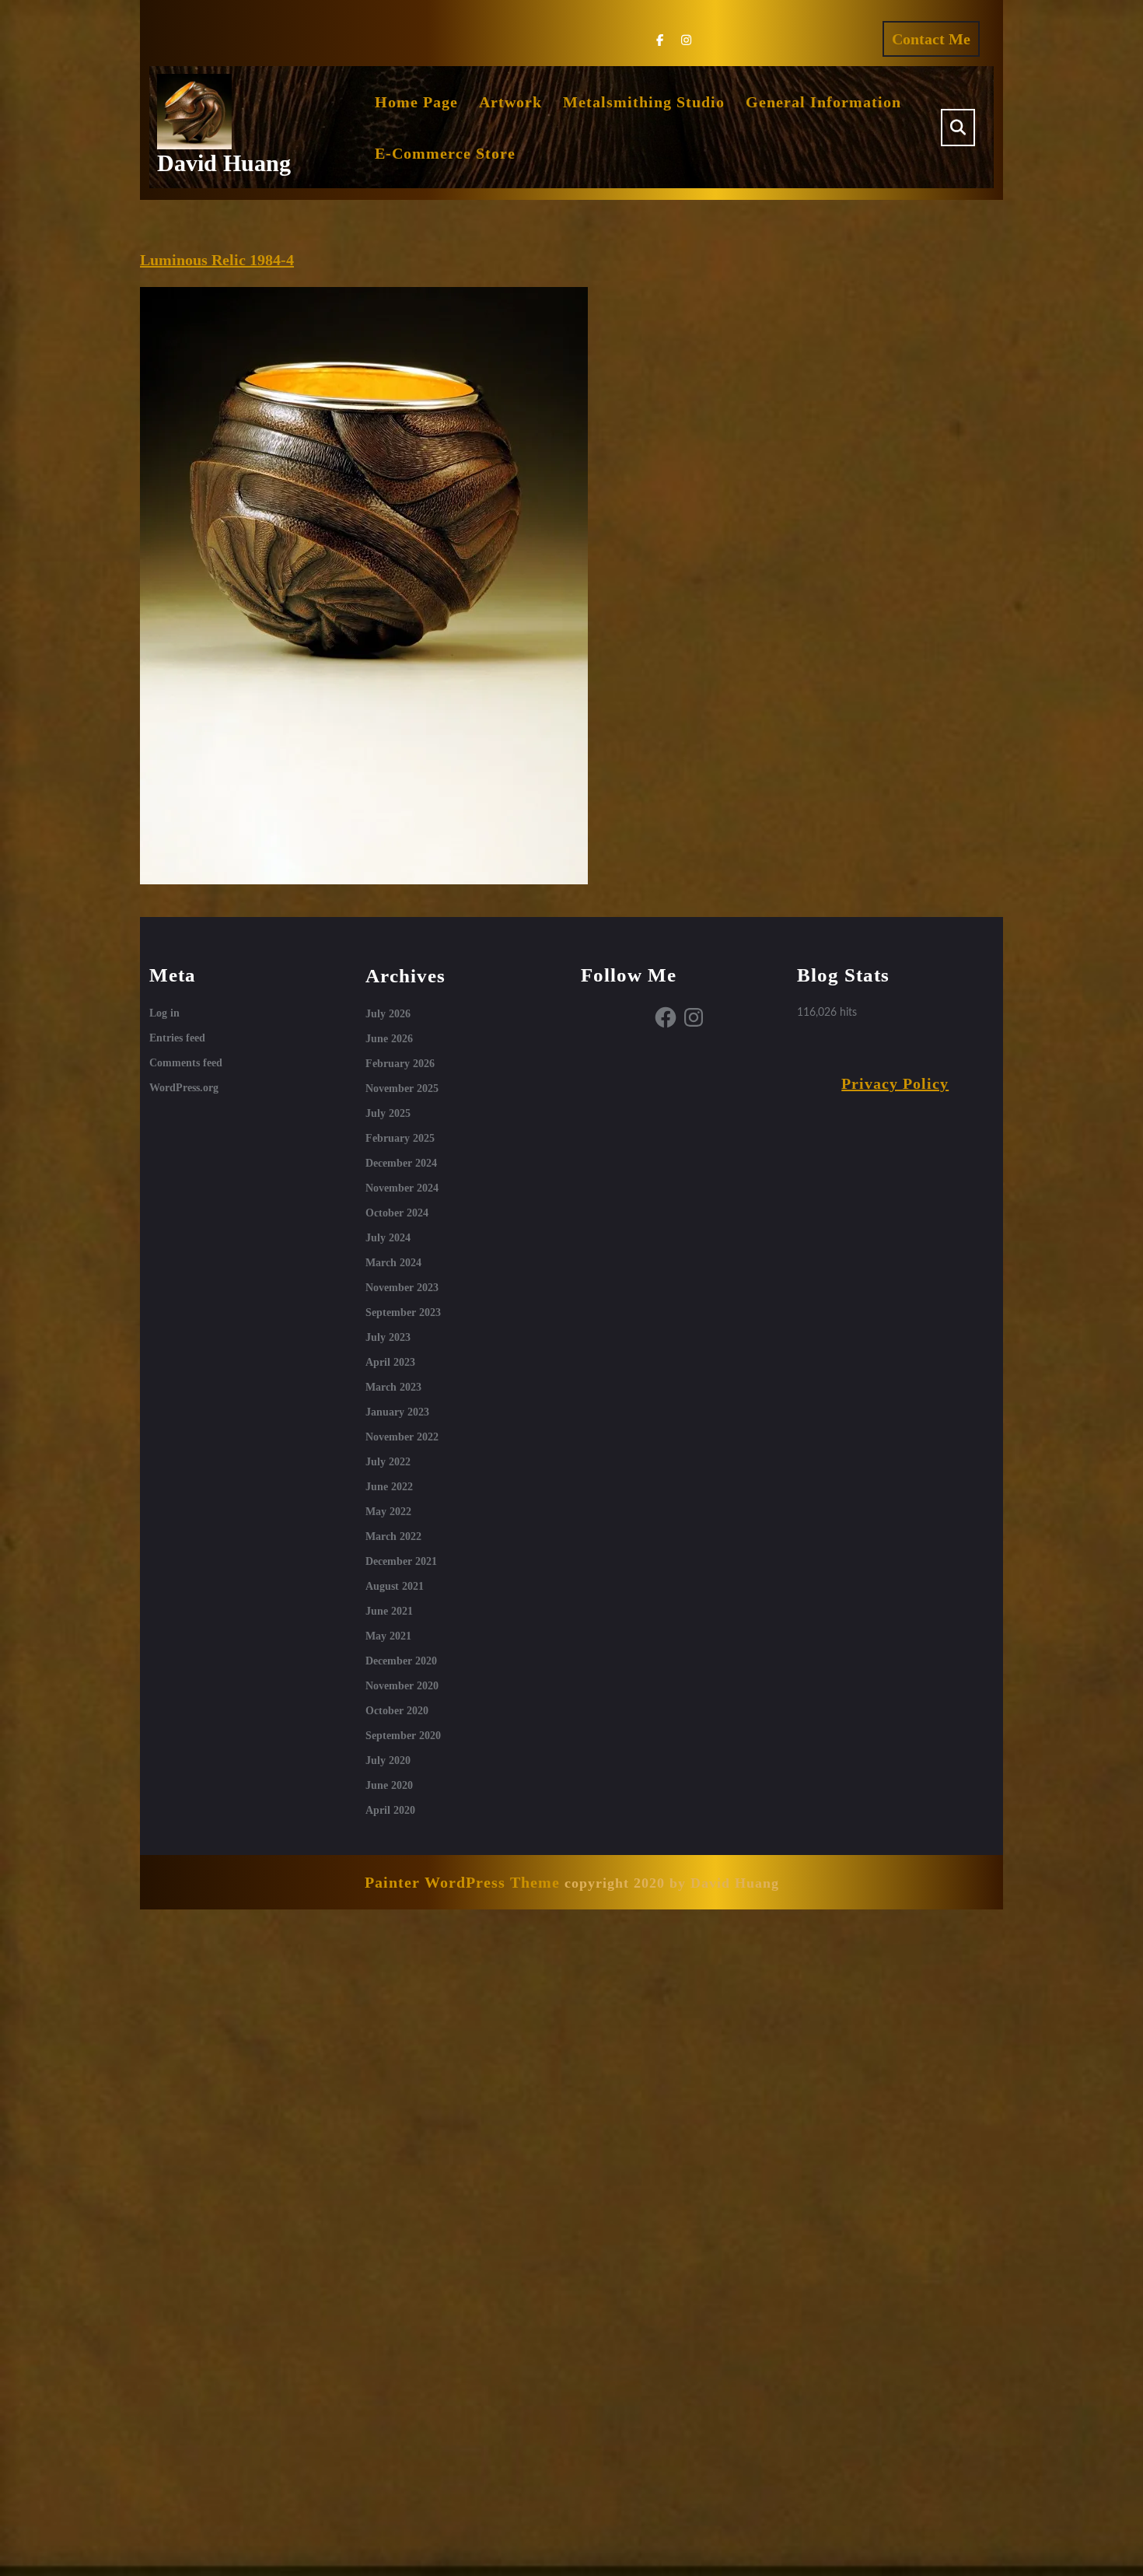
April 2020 (390, 1810)
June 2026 (389, 1039)
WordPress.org (184, 1088)
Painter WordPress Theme (462, 1882)
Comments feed (186, 1063)
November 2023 (402, 1288)
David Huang (224, 163)
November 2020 (402, 1686)
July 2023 (388, 1337)
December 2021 (401, 1561)
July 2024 (388, 1238)
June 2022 (389, 1487)
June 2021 (389, 1611)
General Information (823, 102)
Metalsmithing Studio (644, 102)
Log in (164, 1013)
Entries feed (177, 1038)
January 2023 (397, 1412)
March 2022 (393, 1536)
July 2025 (388, 1113)
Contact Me (936, 43)
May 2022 (388, 1512)
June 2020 (389, 1785)
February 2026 (400, 1064)
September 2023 (403, 1312)
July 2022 (388, 1462)
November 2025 (402, 1088)
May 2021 (388, 1636)
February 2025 (400, 1138)
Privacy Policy (895, 1083)
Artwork (510, 102)
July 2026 (388, 1014)
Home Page (416, 102)
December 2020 (401, 1661)
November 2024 (402, 1188)
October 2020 (397, 1711)
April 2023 (390, 1362)
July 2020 (388, 1760)
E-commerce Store (445, 153)
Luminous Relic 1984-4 (217, 260)
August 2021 (395, 1586)
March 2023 (393, 1387)
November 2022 (402, 1437)
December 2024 (401, 1163)
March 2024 (393, 1263)
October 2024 (397, 1213)
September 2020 (403, 1736)
